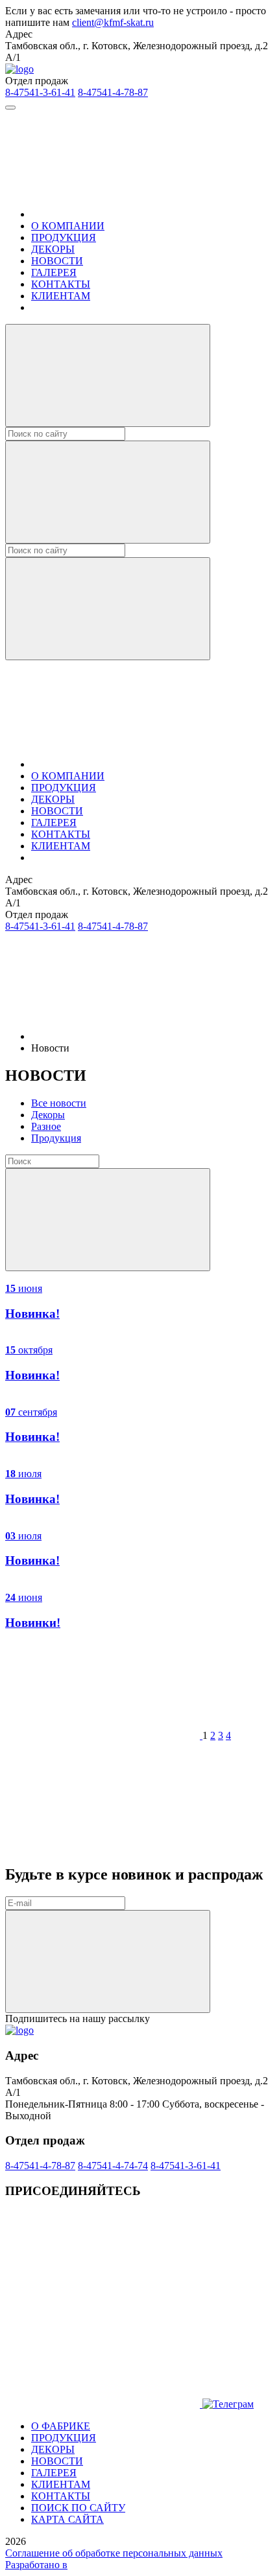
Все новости (59, 1103)
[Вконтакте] (103, 2304)
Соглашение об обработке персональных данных (114, 2553)
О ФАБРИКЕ (61, 2426)
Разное (46, 1126)
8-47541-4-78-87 (113, 92)
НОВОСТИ (57, 261)
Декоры (48, 1115)
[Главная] (128, 214)
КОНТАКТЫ (61, 284)
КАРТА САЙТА (67, 2519)
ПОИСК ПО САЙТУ (78, 2508)
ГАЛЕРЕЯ (54, 272)
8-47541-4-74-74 (113, 2166)
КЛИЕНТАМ (61, 296)
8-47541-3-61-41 (40, 92)
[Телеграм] (104, 2404)
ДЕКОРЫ (53, 249)
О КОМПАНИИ (68, 226)
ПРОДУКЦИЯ (64, 237)
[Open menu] (10, 108)
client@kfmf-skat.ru (113, 22)
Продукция (56, 1138)
